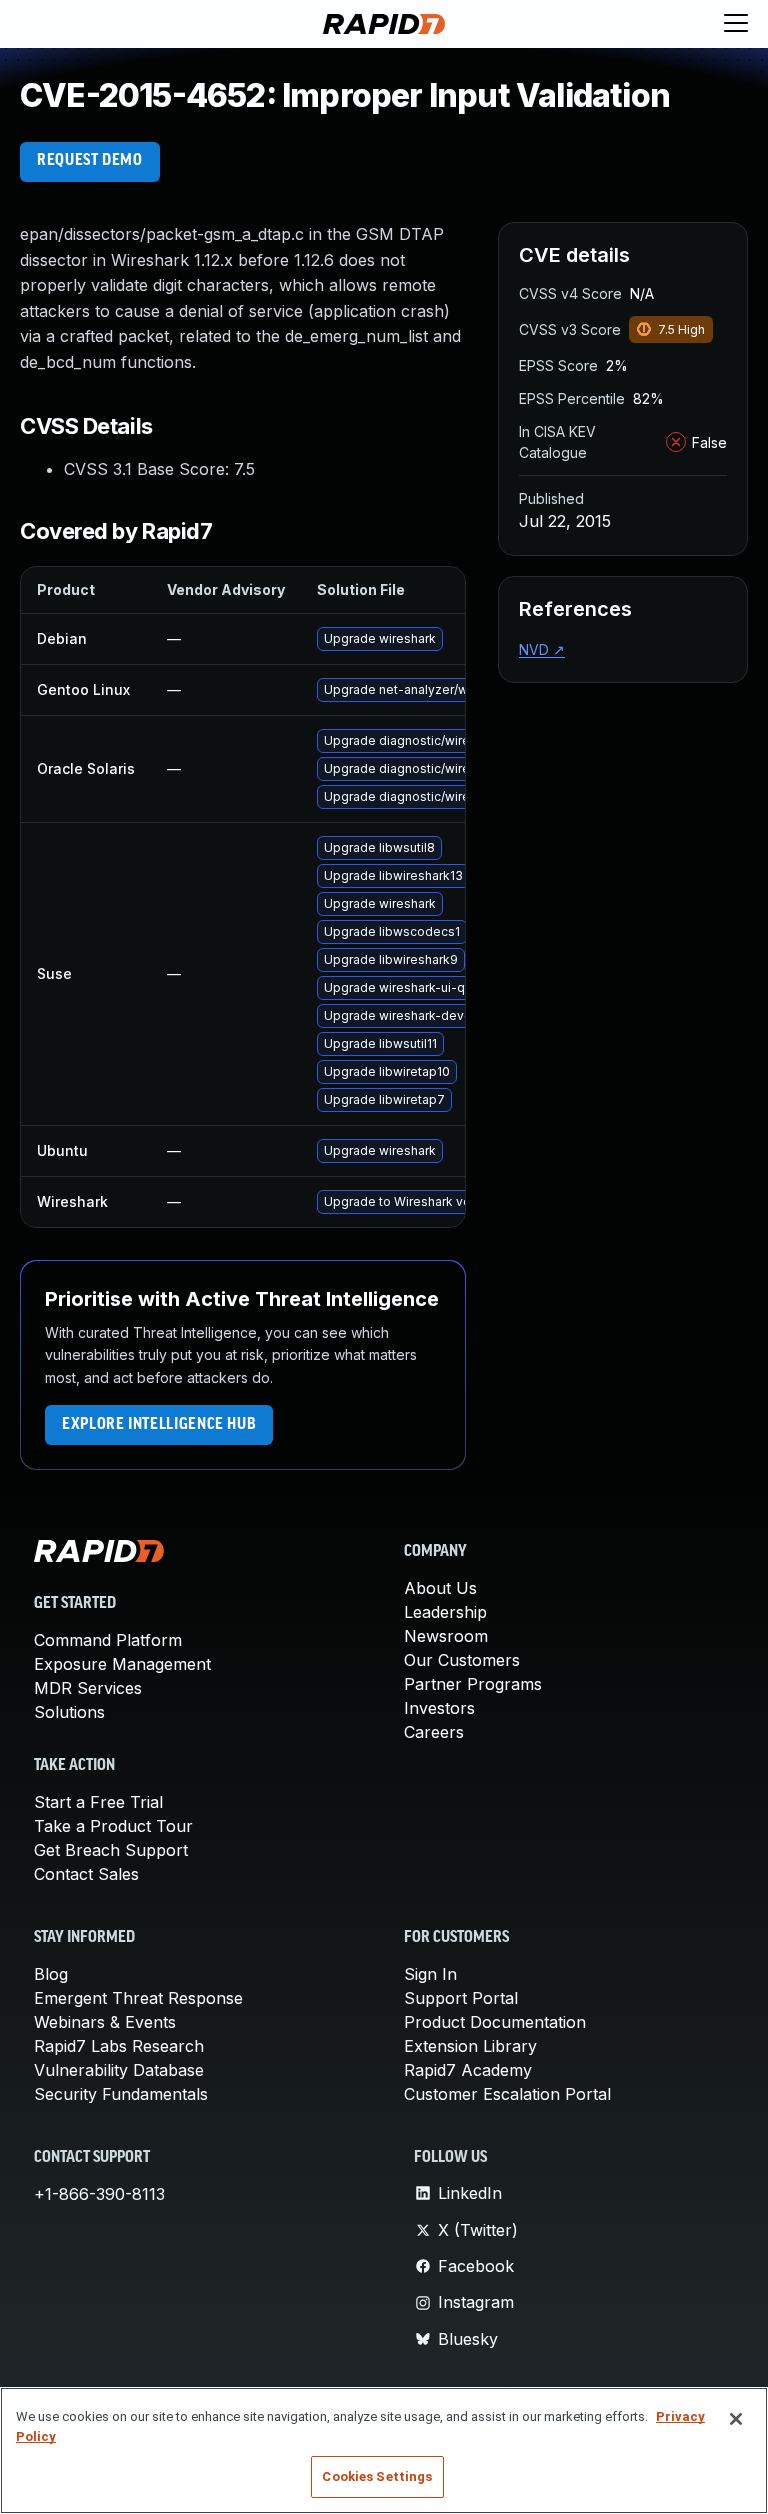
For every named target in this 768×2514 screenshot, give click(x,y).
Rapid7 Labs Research (119, 2046)
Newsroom (446, 1636)
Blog (51, 1974)
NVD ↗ (542, 649)
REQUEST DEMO (90, 161)
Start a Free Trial (98, 1802)
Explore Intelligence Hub (159, 1425)
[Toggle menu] (736, 24)
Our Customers (462, 1660)
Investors (439, 1708)
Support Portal (461, 1998)
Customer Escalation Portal (507, 2094)
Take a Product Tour (113, 1826)
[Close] (736, 2419)
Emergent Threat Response (138, 1998)
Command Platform (108, 1640)
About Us (440, 1588)
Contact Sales (86, 1874)
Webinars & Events (105, 2022)
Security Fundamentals (121, 2094)
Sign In (430, 1974)
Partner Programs (473, 1684)
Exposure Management (122, 1664)
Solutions (69, 1712)
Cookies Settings (377, 2476)
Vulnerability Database (119, 2070)
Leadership (445, 1612)
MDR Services (88, 1688)
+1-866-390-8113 (99, 2194)
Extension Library (470, 2046)
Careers (434, 1732)
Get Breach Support (111, 1850)
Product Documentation (495, 2022)
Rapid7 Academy (468, 2070)
